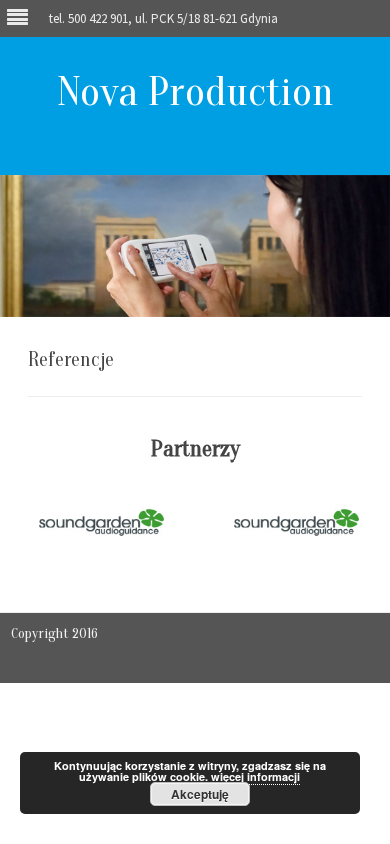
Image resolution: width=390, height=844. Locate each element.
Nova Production (195, 91)
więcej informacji (255, 776)
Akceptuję (200, 794)
